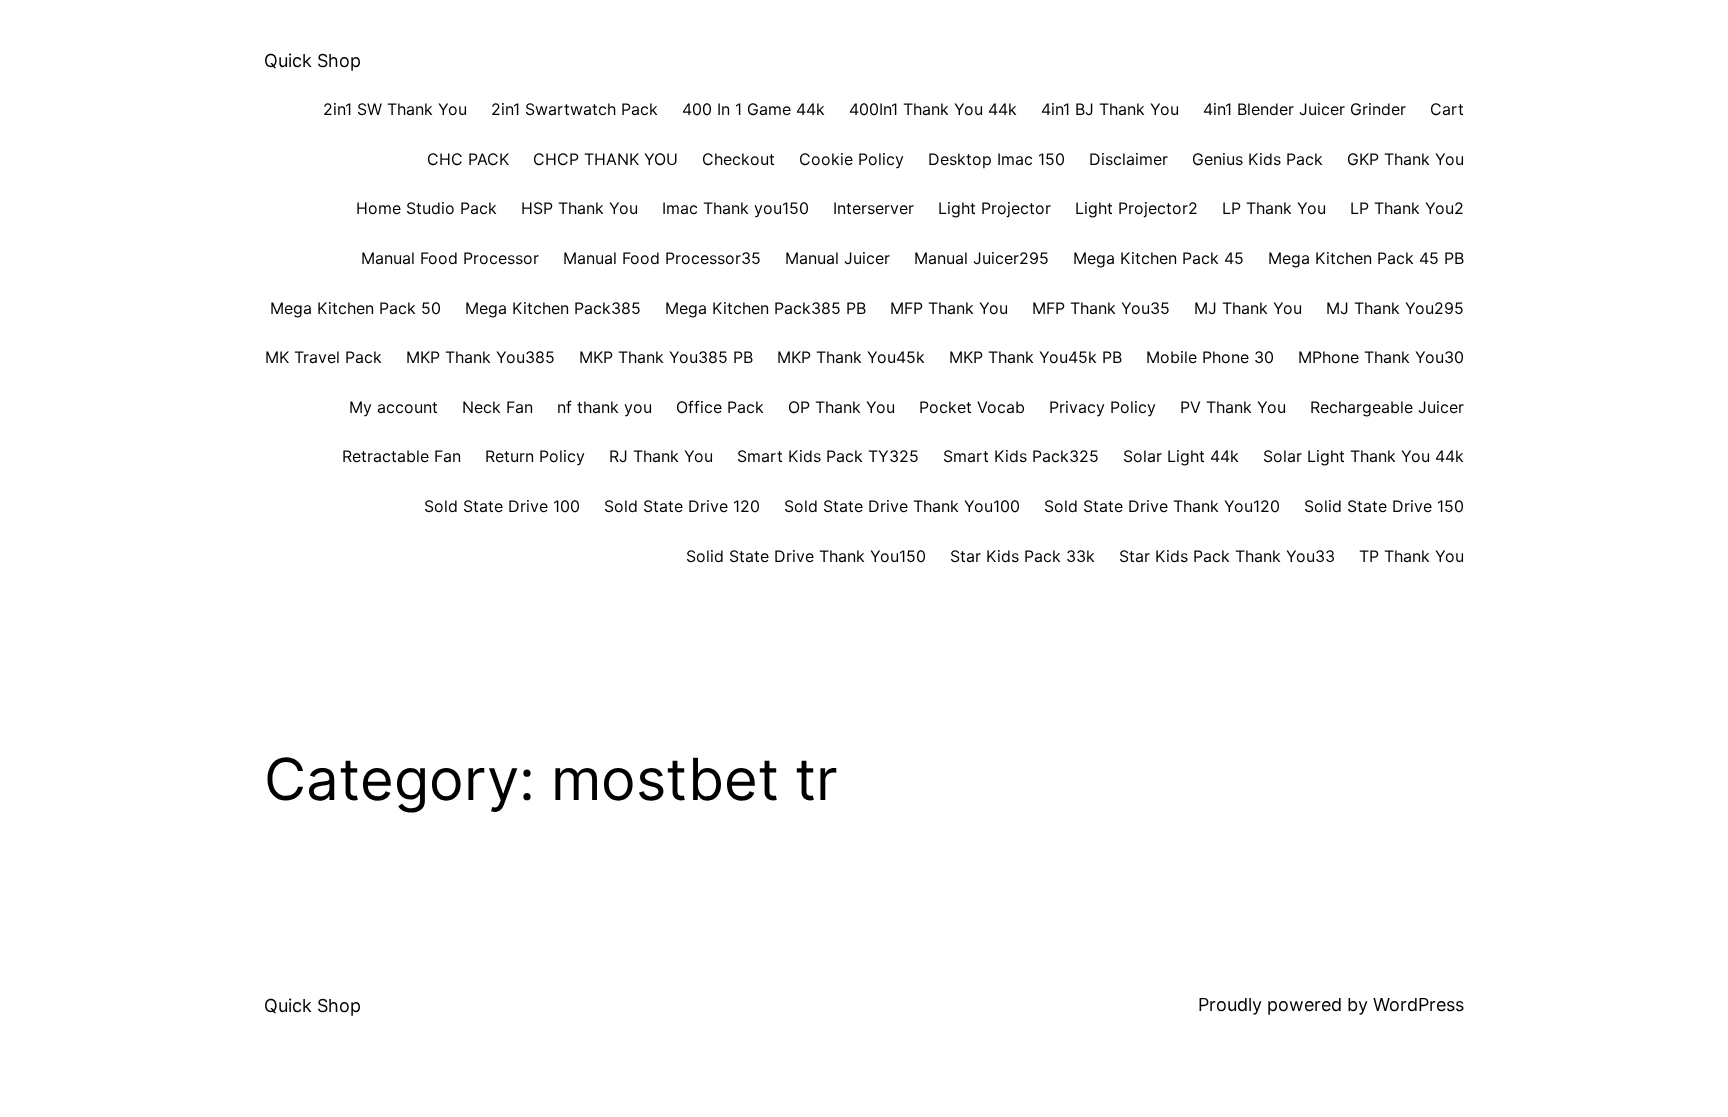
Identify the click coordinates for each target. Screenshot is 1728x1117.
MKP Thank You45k (851, 357)
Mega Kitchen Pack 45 (1158, 258)
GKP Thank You (1405, 159)
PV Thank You (1233, 407)
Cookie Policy (851, 159)
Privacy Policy (1102, 407)
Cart (1447, 109)
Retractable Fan (401, 456)
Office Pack (720, 407)
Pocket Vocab (972, 407)
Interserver (873, 208)
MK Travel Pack (323, 357)
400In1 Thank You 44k (933, 109)
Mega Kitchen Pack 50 (355, 308)
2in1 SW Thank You (395, 109)
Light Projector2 (1136, 208)
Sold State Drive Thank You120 (1162, 506)
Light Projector (994, 208)
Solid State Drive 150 (1384, 506)
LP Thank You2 (1407, 208)
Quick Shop (312, 60)
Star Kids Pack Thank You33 (1227, 556)
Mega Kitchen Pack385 (553, 308)
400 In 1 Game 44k (753, 109)
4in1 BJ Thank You (1110, 109)
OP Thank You (841, 407)
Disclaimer (1128, 159)
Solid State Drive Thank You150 (806, 556)
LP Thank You (1274, 208)
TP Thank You (1411, 556)
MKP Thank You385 (480, 357)
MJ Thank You (1248, 308)
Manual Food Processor (450, 258)
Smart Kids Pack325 (1021, 456)
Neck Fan (497, 407)
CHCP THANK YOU (605, 159)
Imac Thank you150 (735, 208)
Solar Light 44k (1181, 456)
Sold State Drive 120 (682, 506)
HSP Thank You (579, 208)
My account (393, 407)
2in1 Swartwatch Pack (574, 109)
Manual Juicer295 (981, 258)
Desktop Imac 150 (996, 159)
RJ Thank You (661, 456)
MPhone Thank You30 (1381, 357)
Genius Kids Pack (1257, 159)
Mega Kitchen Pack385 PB (765, 308)
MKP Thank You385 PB (666, 357)
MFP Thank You (949, 308)
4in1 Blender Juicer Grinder (1304, 109)
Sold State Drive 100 (502, 506)
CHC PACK (468, 159)
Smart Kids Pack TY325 (828, 456)
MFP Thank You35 (1101, 308)
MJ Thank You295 (1395, 308)
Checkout (738, 159)
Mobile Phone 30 (1210, 357)
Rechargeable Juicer (1387, 407)
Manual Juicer (837, 258)
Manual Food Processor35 (662, 258)
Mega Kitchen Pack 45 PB (1366, 258)
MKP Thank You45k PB (1035, 357)
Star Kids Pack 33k (1022, 556)
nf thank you (604, 407)
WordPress (1418, 1004)
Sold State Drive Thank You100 (902, 506)
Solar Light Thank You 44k (1363, 456)
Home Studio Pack (426, 208)
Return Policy (535, 456)
